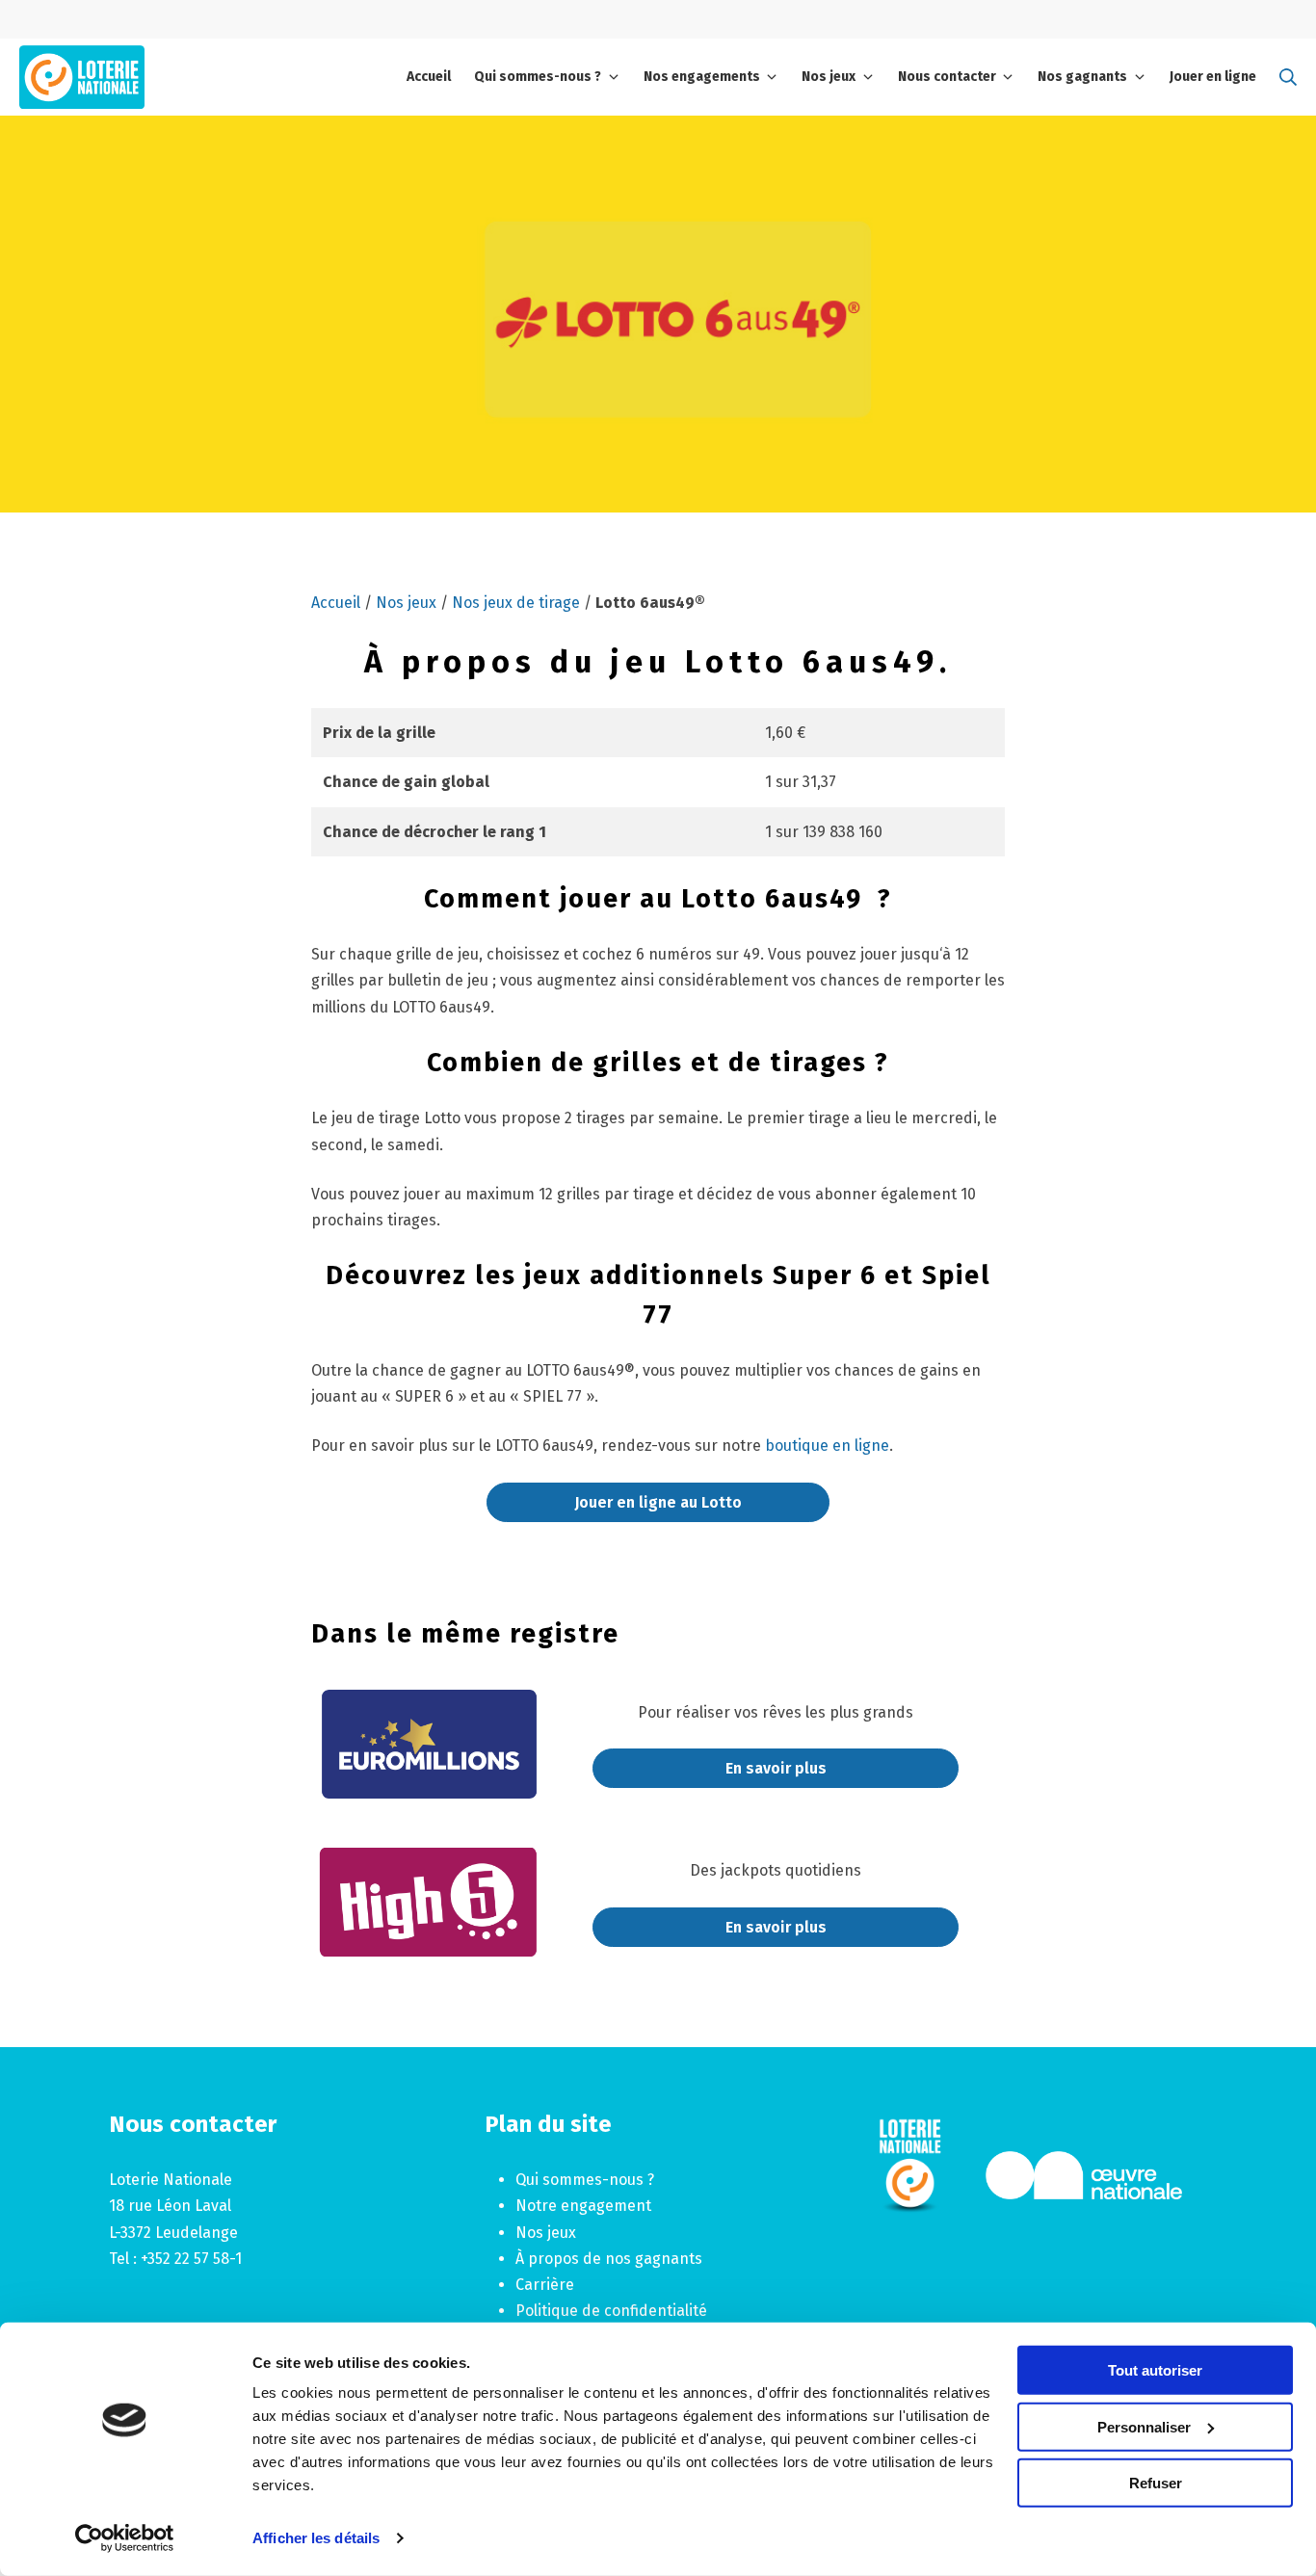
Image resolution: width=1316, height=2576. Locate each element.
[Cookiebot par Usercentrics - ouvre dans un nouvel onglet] (125, 2538)
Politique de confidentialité (611, 2311)
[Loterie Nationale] (82, 77)
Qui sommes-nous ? (585, 2180)
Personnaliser (1144, 2426)
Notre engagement (583, 2206)
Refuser (1156, 2483)
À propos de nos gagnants (609, 2259)
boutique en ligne (827, 1446)
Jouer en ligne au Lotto (658, 1502)
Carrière (545, 2285)
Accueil (336, 603)
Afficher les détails (316, 2538)
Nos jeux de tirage (516, 603)
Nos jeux (406, 603)
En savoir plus (776, 1768)
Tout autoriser (1155, 2370)
